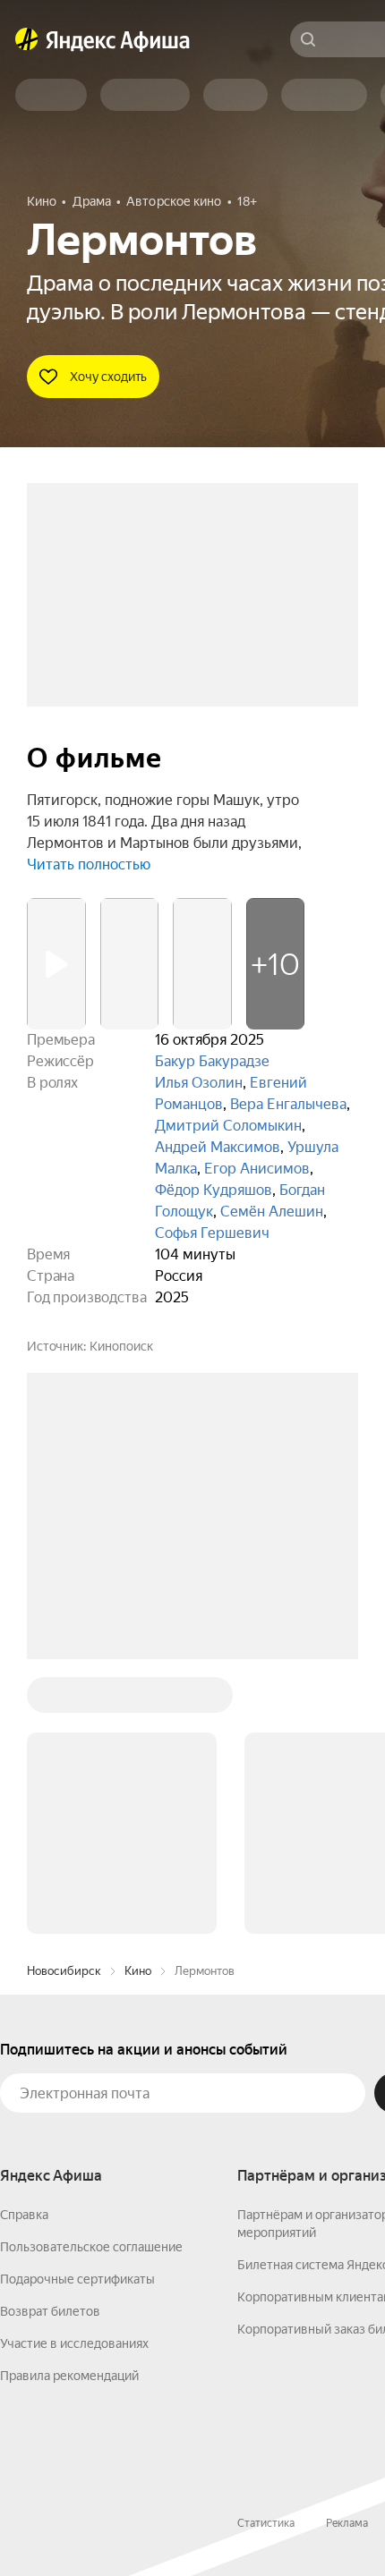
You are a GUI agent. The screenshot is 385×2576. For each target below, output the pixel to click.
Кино (138, 1971)
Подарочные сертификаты (77, 2279)
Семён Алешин (272, 1212)
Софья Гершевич (212, 1233)
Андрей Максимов (218, 1147)
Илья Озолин (199, 1083)
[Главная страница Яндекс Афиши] (27, 39)
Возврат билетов (50, 2311)
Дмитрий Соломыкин (228, 1126)
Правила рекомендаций (69, 2376)
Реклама (347, 2523)
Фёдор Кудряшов (214, 1190)
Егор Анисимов (257, 1169)
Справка (24, 2215)
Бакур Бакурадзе (212, 1061)
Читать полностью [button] (89, 864)
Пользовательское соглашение (91, 2247)
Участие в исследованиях (74, 2343)
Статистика (266, 2523)
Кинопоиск (121, 1346)
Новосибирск (64, 1971)
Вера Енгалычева (288, 1104)
